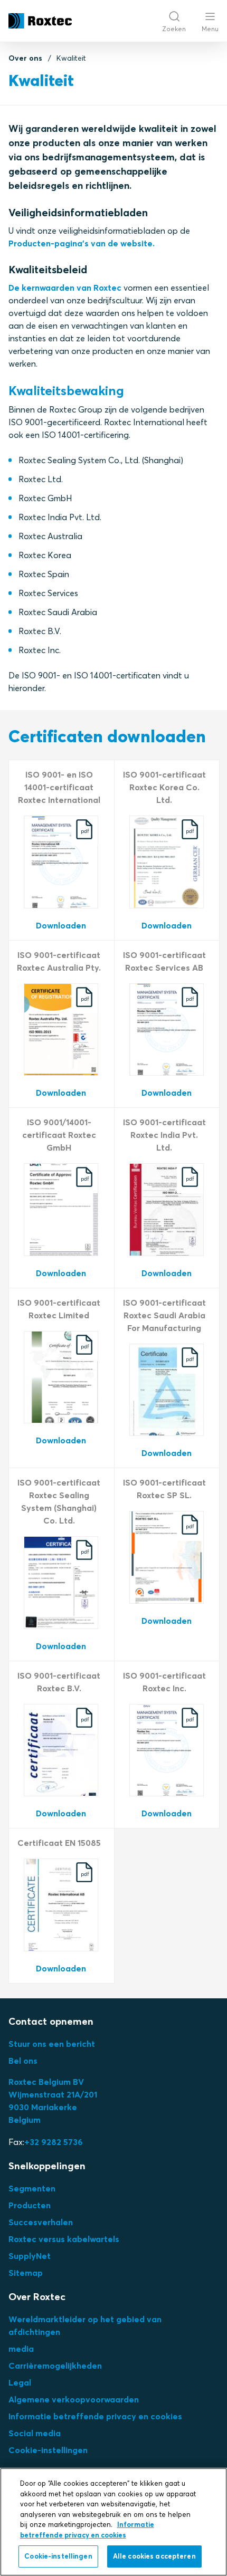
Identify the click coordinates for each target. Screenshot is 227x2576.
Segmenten (32, 2188)
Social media (35, 2433)
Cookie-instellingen (48, 2450)
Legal (20, 2382)
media (21, 2349)
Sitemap (26, 2273)
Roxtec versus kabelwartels (64, 2239)
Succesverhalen (41, 2222)
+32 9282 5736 (54, 2142)
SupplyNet (30, 2256)
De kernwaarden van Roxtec (65, 288)
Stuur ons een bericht (52, 2044)
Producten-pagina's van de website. (82, 243)
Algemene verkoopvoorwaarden (74, 2399)
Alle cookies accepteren (154, 2556)
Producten (30, 2205)
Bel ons (23, 2061)
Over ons (25, 58)
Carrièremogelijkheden (55, 2366)
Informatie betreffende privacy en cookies (95, 2416)
